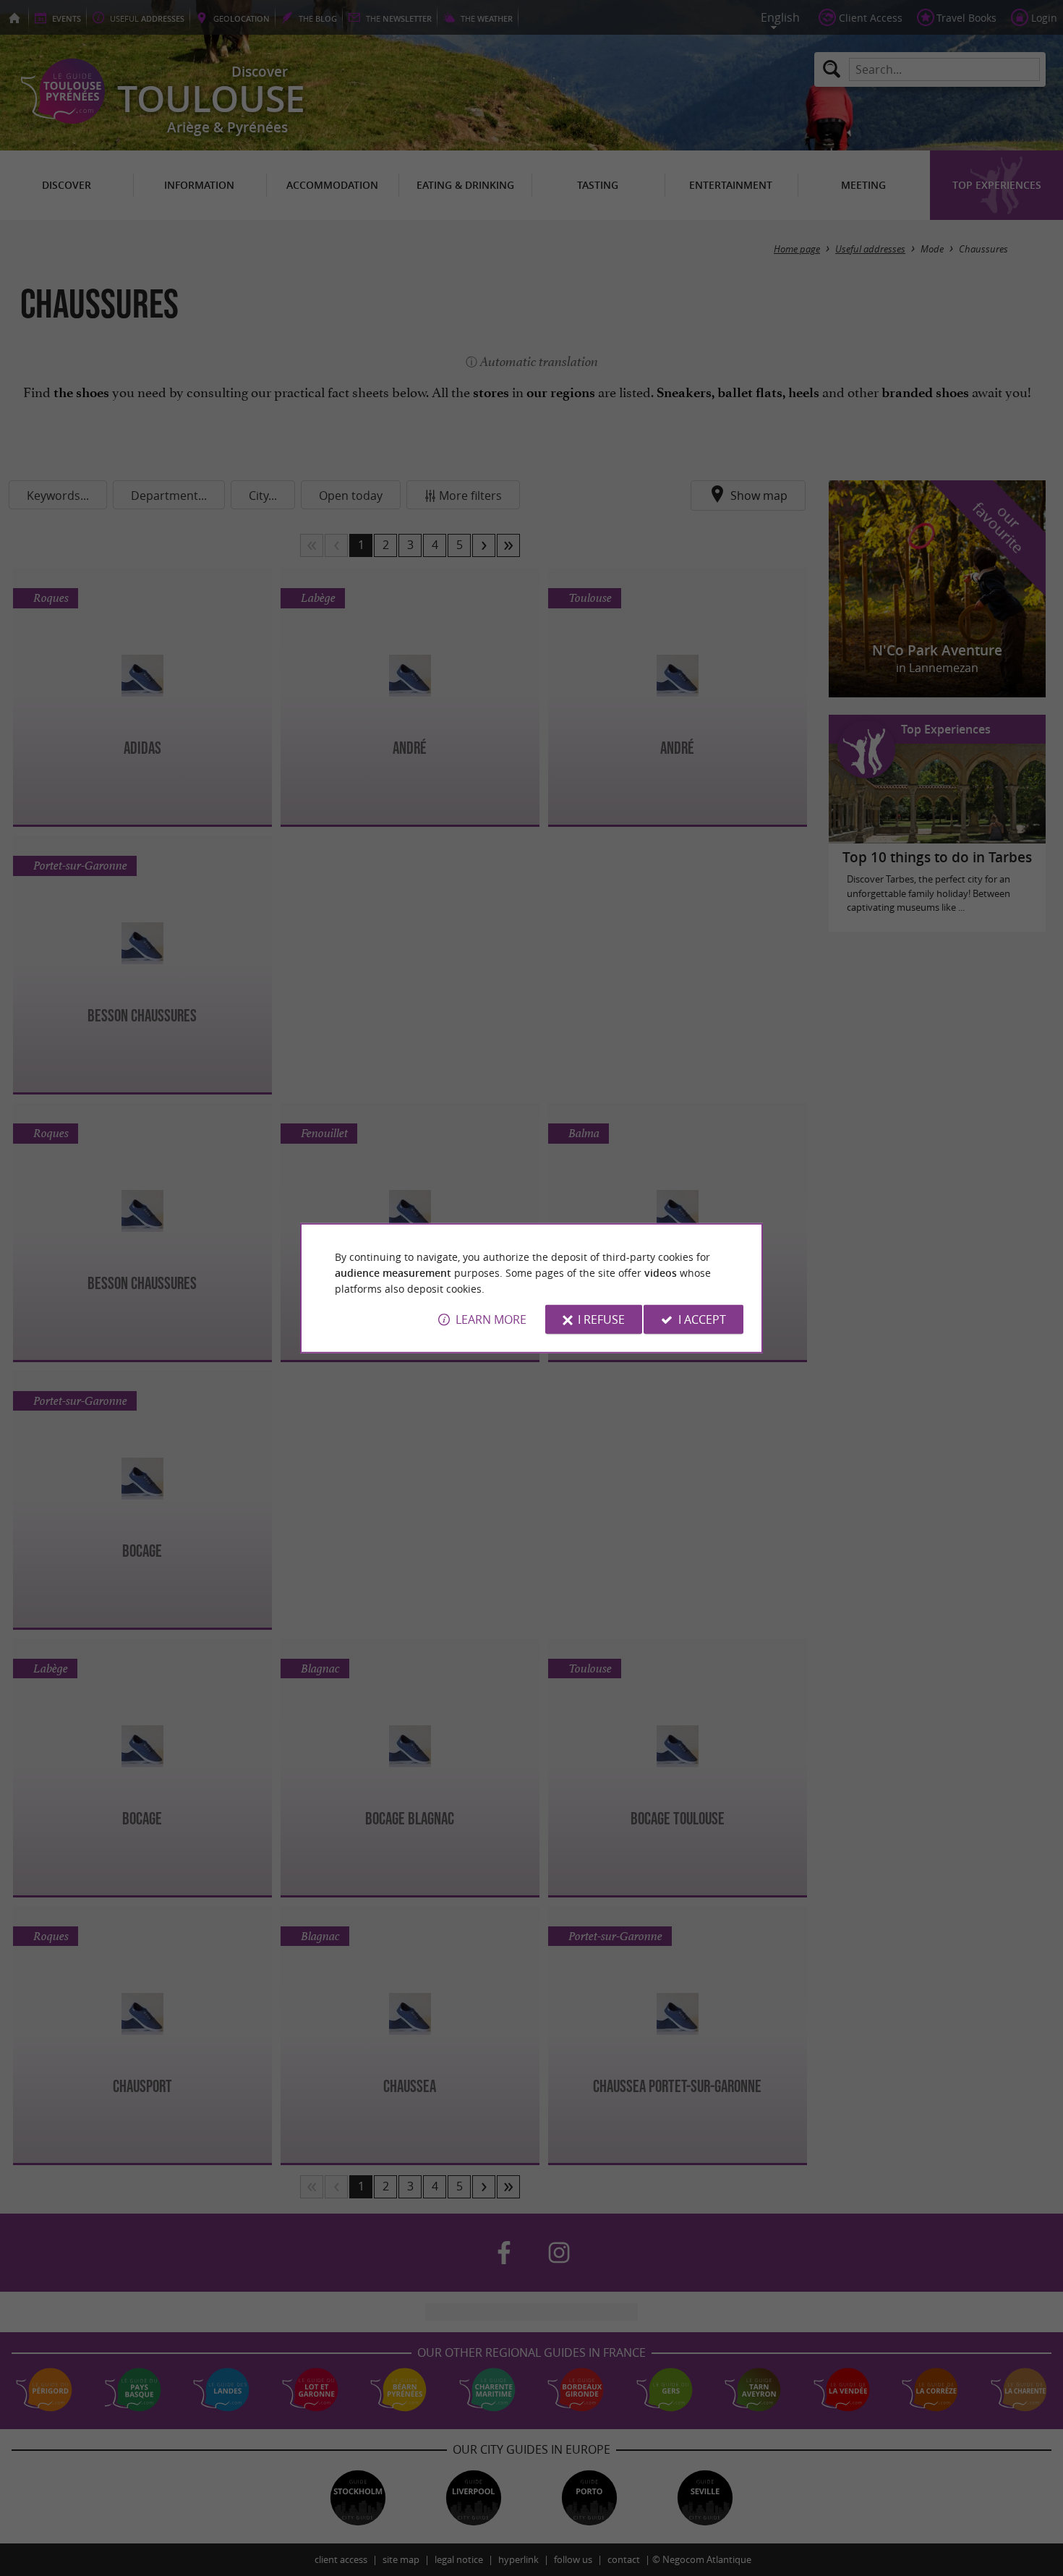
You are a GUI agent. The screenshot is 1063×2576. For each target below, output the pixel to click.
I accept (702, 1319)
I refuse (601, 1319)
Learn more (491, 1319)
